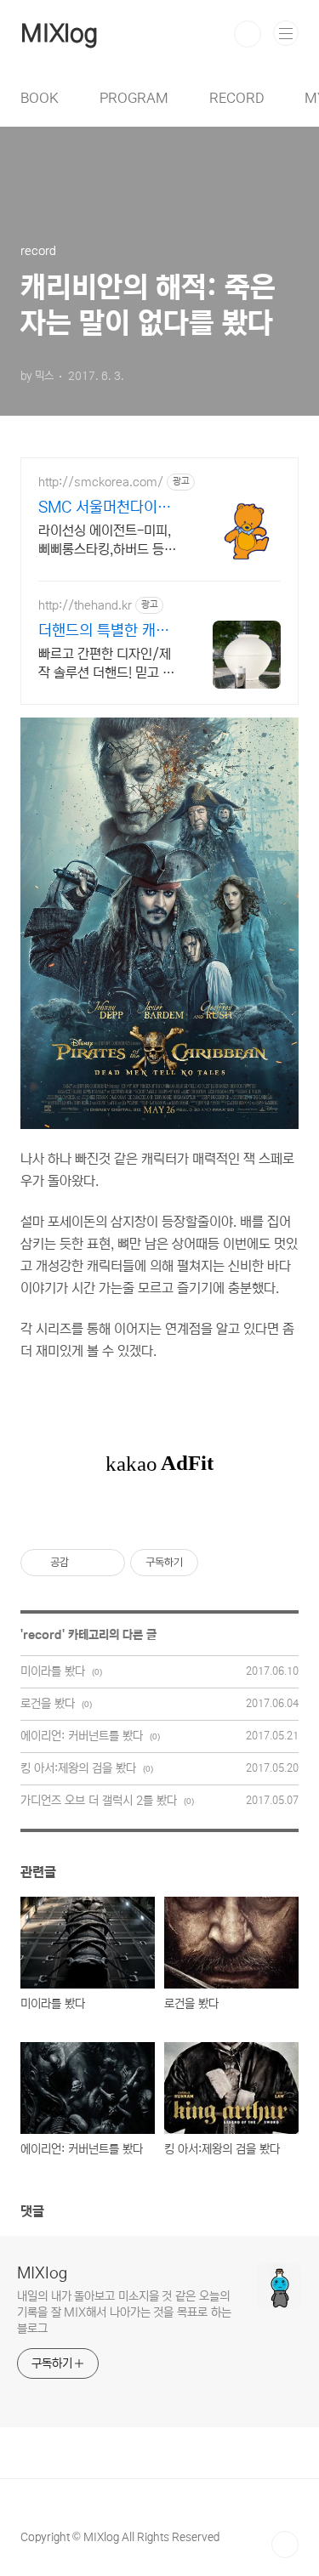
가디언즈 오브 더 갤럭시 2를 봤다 (99, 1801)
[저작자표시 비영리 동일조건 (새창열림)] (221, 1563)
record (43, 1635)
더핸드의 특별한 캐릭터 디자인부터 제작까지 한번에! (104, 632)
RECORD (236, 98)
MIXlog (59, 34)
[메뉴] (286, 33)
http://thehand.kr (85, 605)
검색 (248, 34)
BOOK (40, 98)
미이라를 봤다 (53, 1671)
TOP (285, 2545)
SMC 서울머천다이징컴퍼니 (105, 508)
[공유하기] (85, 1563)
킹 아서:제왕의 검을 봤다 (78, 1768)
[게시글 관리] (106, 1563)
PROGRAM (134, 98)
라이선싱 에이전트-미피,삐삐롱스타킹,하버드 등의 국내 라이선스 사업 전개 (107, 541)
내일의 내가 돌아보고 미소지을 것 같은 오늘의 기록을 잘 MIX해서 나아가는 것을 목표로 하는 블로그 (124, 2312)
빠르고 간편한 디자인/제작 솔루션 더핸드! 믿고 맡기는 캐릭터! (106, 664)
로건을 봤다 (48, 1704)
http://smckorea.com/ (101, 482)
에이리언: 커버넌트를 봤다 (82, 1736)
